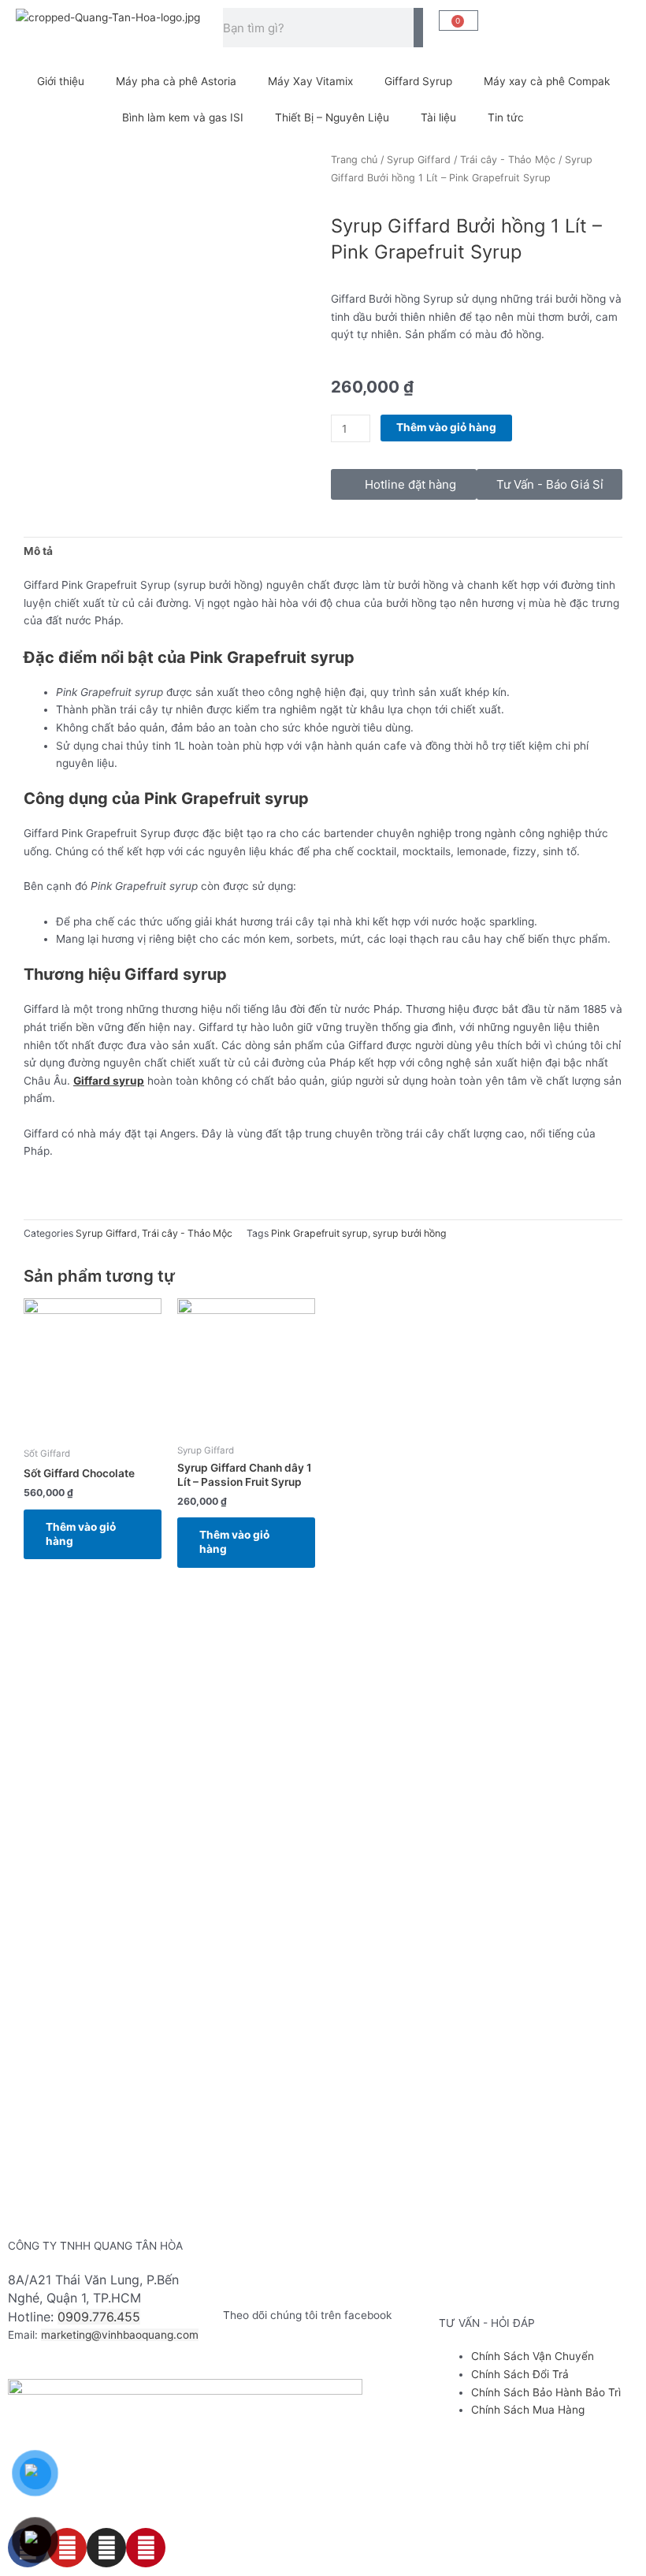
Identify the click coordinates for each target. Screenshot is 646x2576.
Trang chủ (354, 160)
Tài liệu (438, 117)
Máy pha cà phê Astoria (176, 81)
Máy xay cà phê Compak (547, 81)
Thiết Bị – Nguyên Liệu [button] (332, 117)
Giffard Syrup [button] (418, 81)
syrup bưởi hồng (410, 1233)
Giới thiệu (61, 81)
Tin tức (506, 117)
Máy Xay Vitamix (310, 81)
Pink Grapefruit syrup (319, 1233)
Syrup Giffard (419, 160)
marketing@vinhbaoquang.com (120, 2335)
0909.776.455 (99, 2317)
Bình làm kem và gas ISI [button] (183, 117)
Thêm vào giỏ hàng (446, 427)
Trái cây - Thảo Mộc (508, 160)
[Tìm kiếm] (418, 28)
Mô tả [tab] (38, 551)
